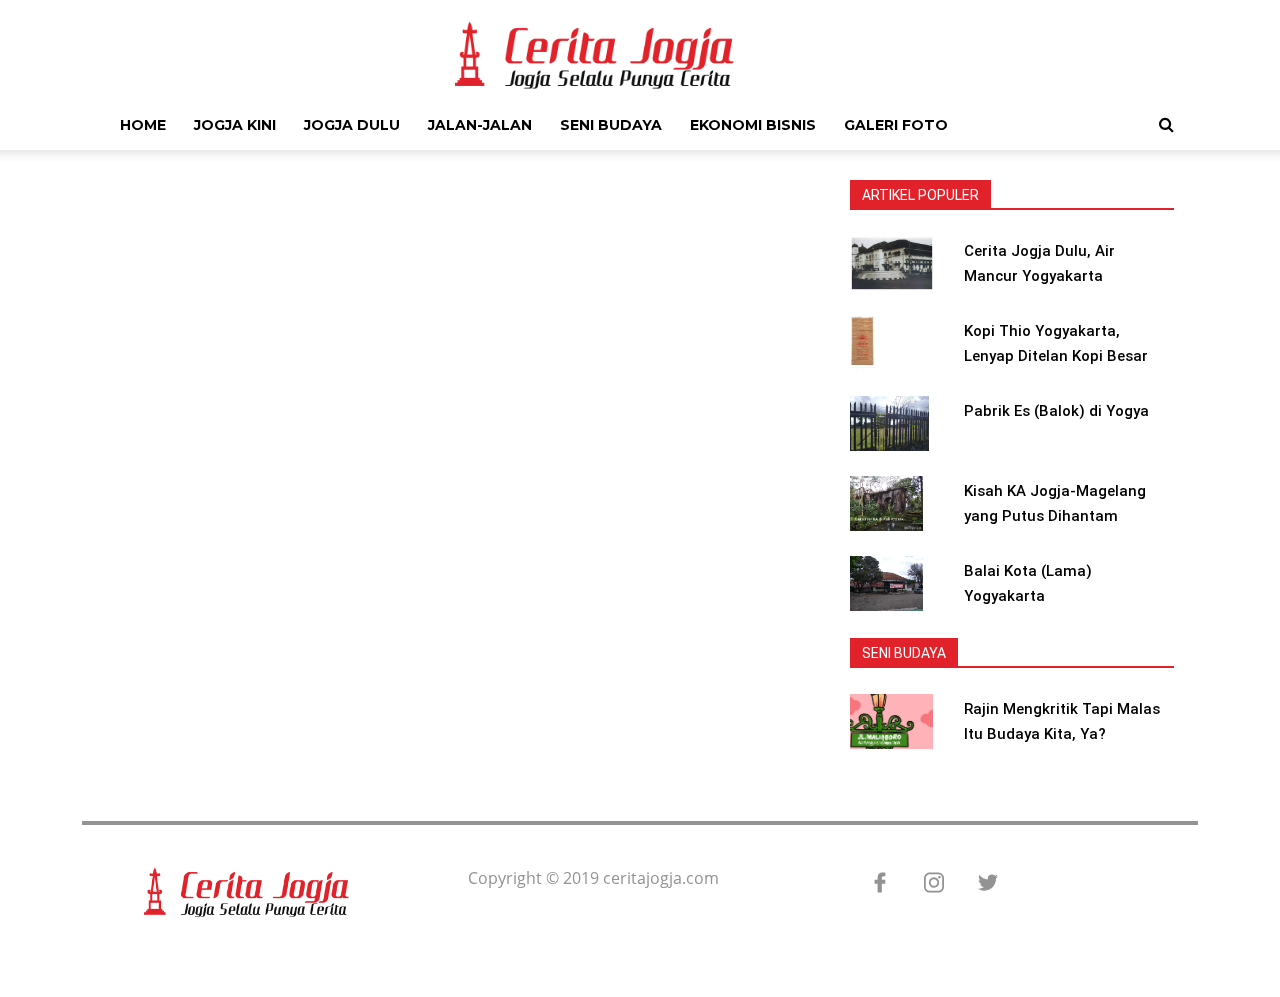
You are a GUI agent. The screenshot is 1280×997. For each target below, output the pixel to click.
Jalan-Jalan (480, 125)
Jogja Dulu (352, 125)
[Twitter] (978, 884)
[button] (1166, 124)
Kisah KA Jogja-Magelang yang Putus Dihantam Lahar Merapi (1055, 516)
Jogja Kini (235, 125)
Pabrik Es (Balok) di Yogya (1056, 411)
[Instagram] (924, 884)
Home (143, 125)
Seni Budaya (611, 125)
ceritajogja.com (661, 878)
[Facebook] (870, 884)
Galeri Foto (896, 125)
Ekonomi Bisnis (753, 125)
